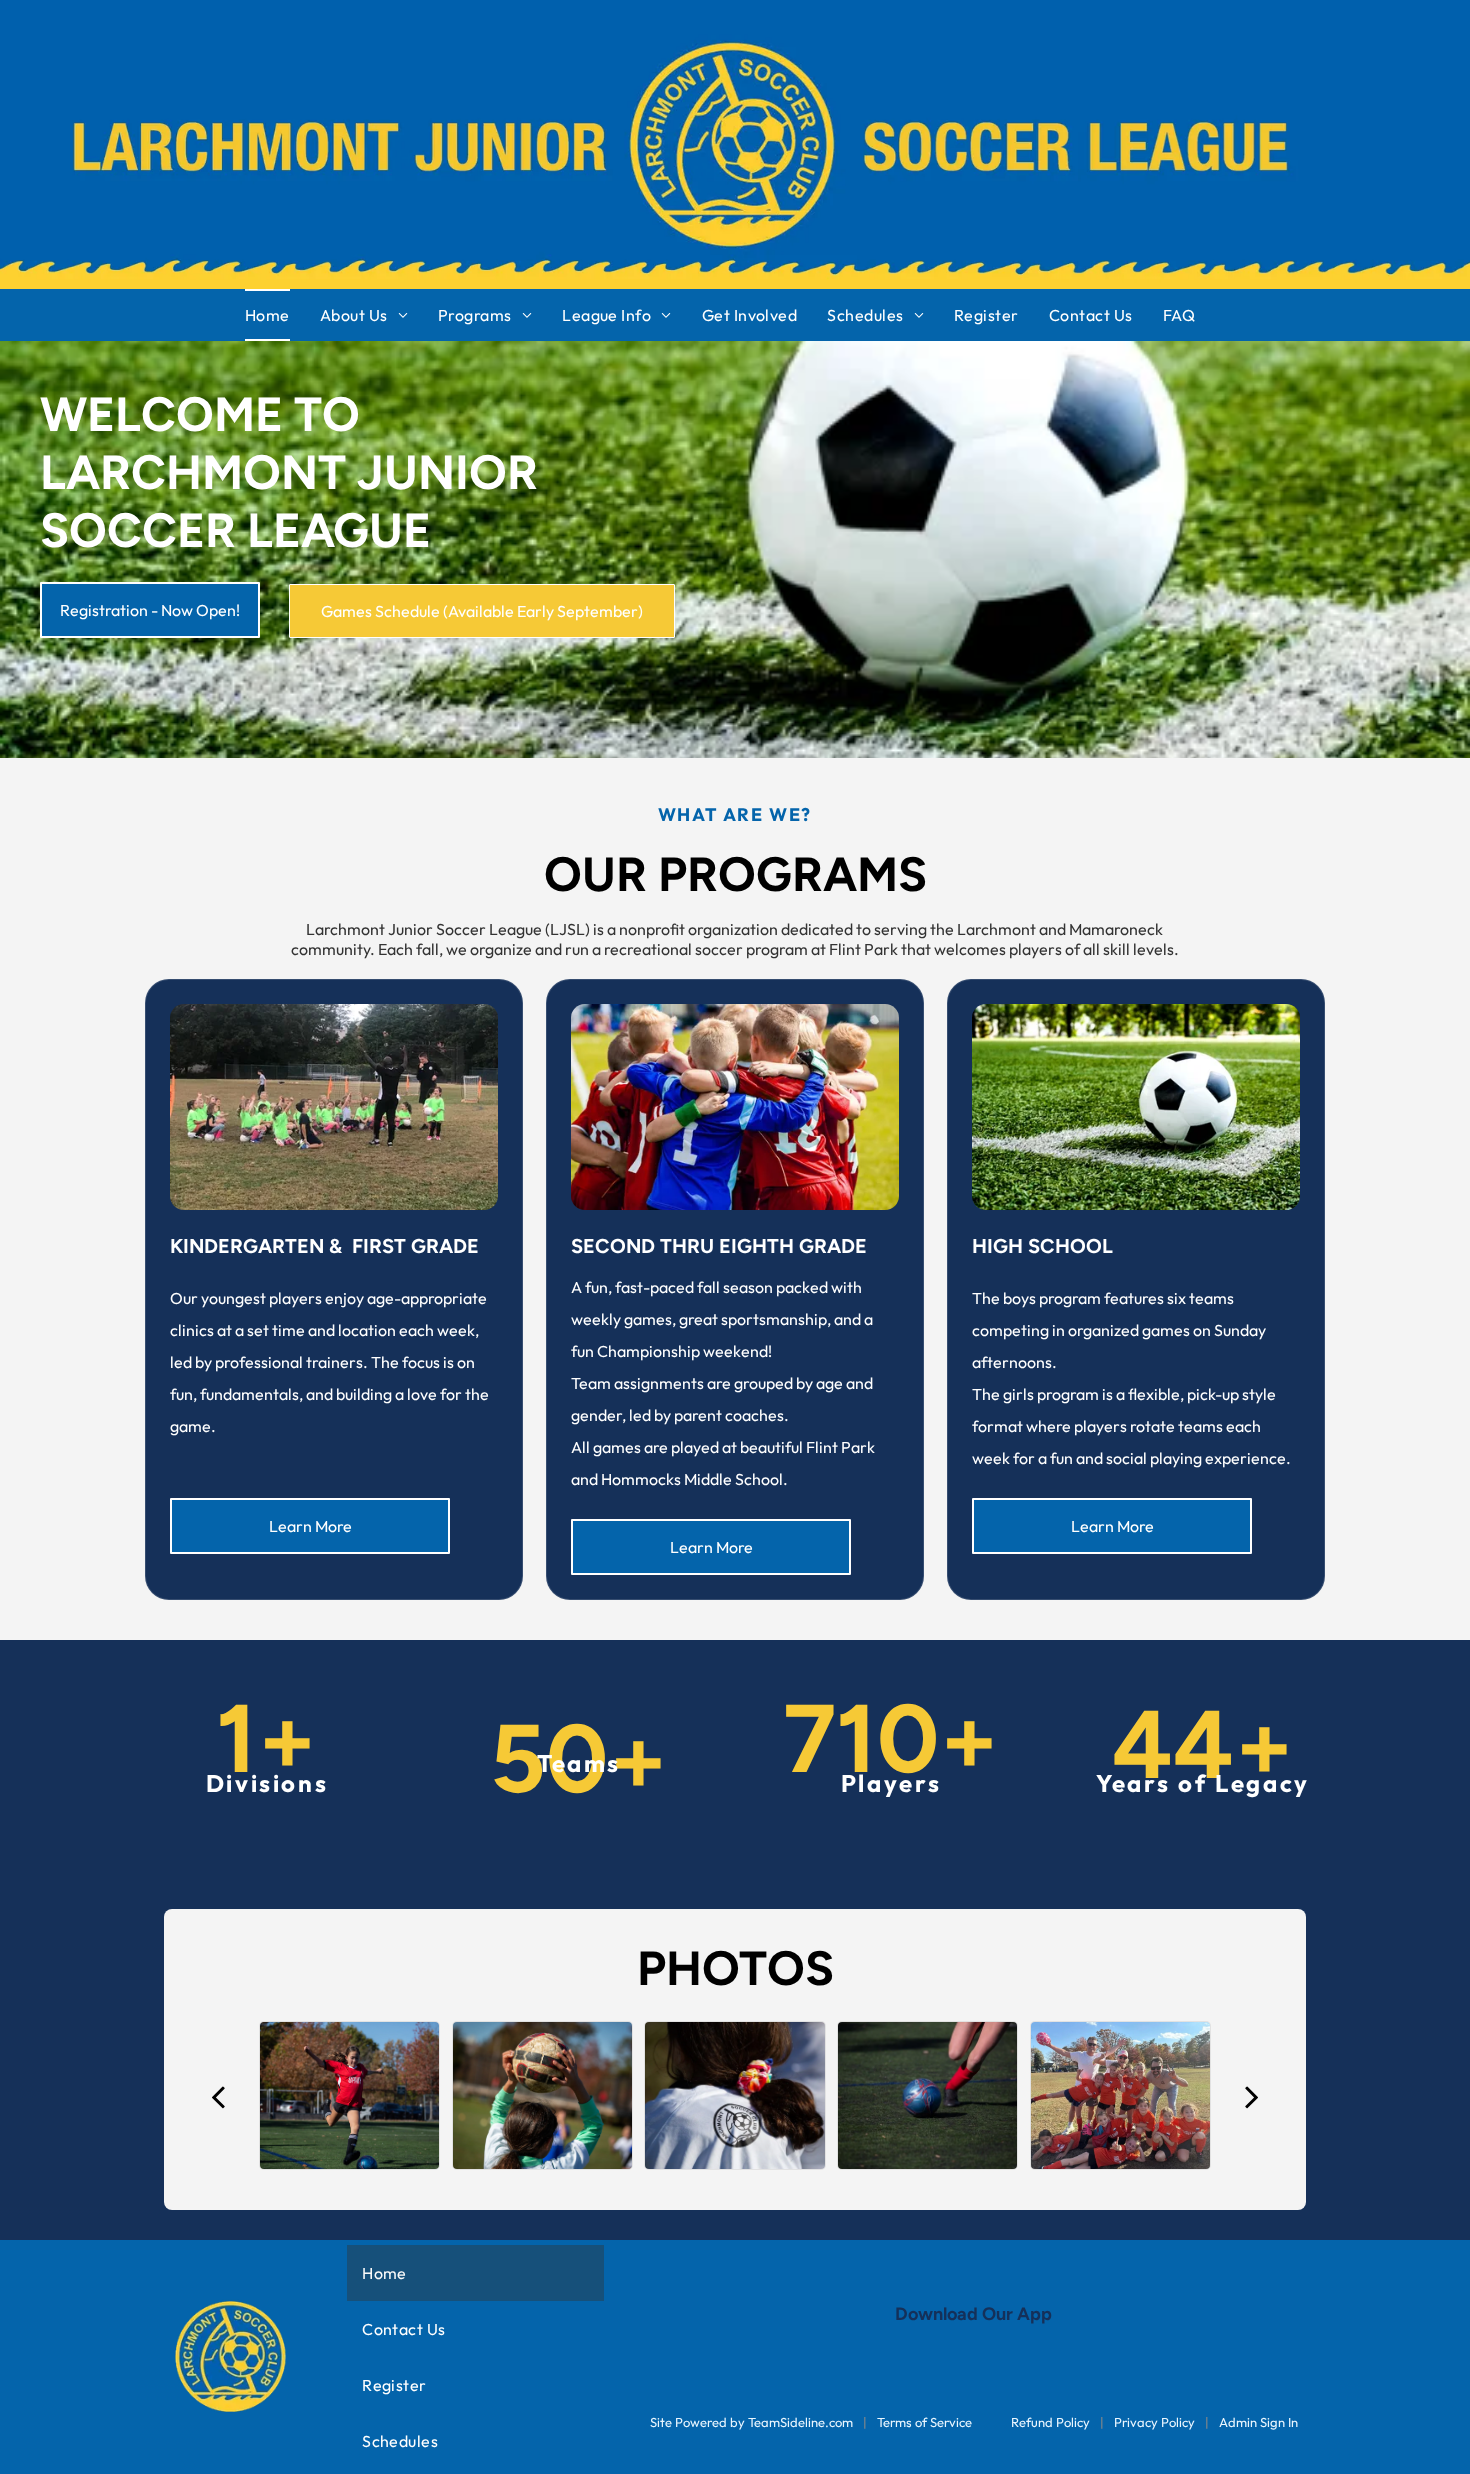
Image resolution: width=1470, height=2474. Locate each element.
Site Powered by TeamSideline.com (751, 2422)
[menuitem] (282, 315)
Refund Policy (1050, 2422)
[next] (1252, 2095)
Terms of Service (924, 2422)
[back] (217, 2095)
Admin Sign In (1258, 2422)
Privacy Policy (1154, 2422)
